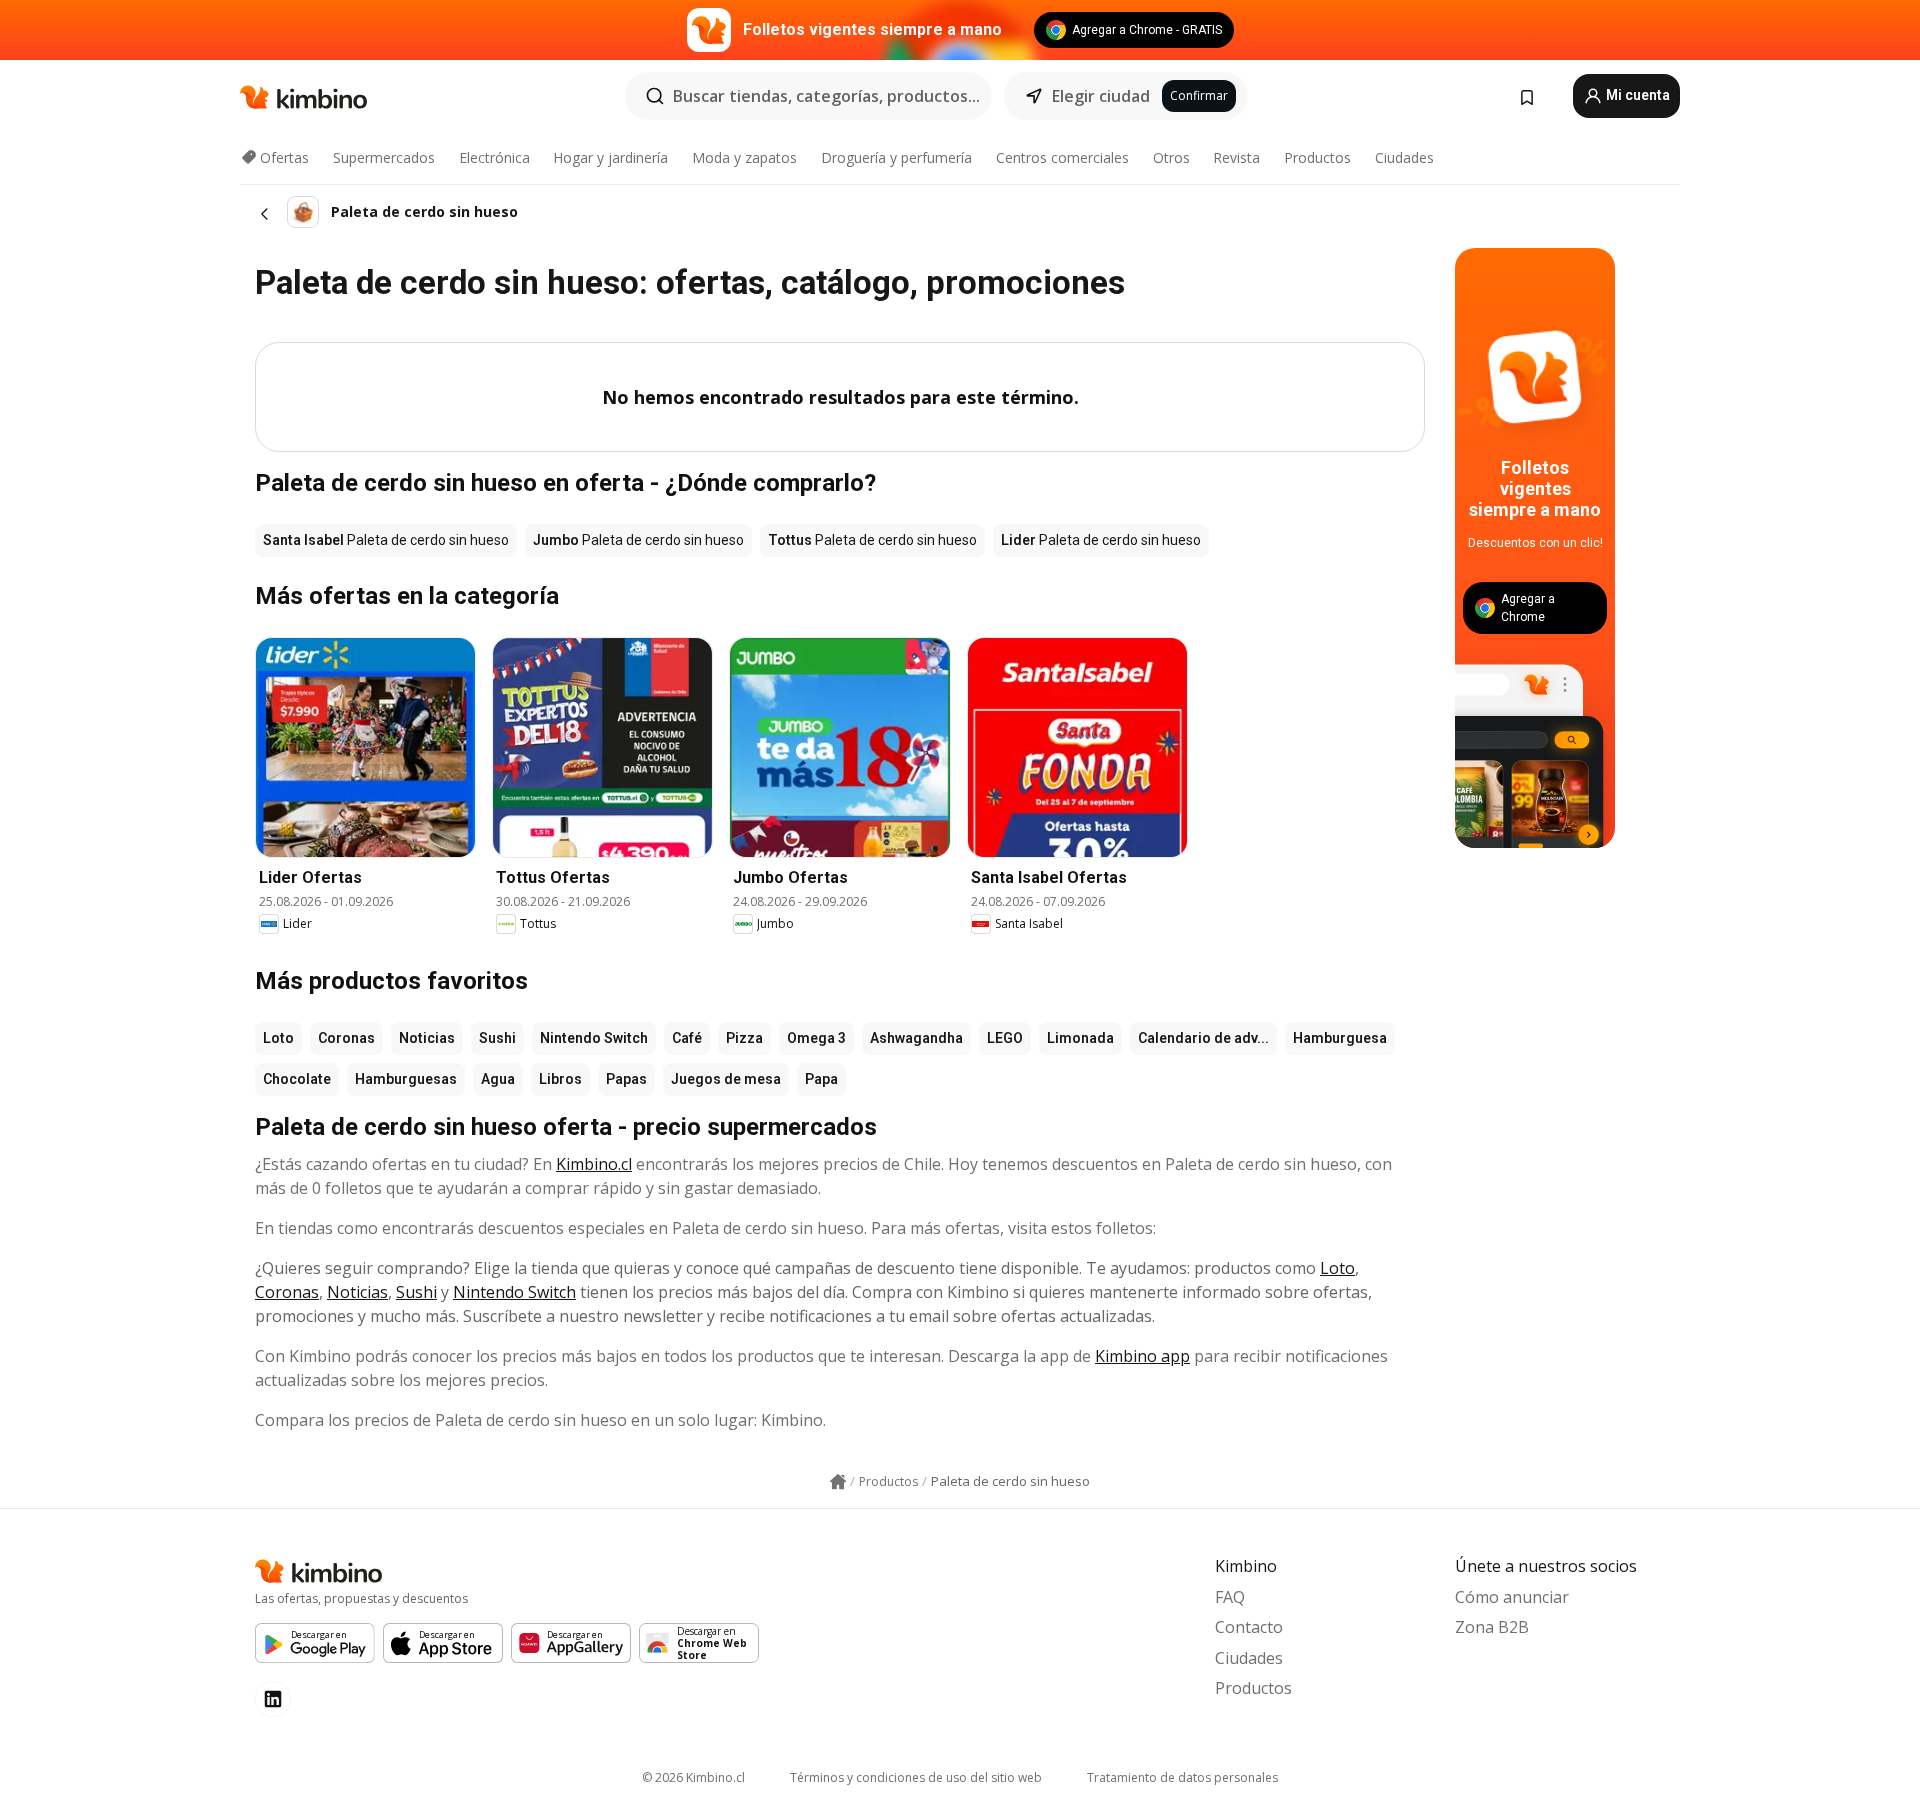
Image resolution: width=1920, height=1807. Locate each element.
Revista (1236, 157)
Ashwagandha (916, 1038)
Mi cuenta (1636, 95)
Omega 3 (816, 1038)
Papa (821, 1079)
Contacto (1249, 1627)
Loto (278, 1038)
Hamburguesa (1340, 1038)
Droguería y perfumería (896, 157)
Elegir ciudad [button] (1101, 96)
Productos (1317, 157)
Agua (498, 1079)
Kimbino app (1142, 1356)
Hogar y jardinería (610, 157)
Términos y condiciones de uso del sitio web (916, 1777)
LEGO (1005, 1038)
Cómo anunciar (1512, 1597)
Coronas (346, 1038)
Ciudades (1404, 157)
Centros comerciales (1062, 157)
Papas (626, 1079)
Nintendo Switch (594, 1038)
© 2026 (693, 1777)
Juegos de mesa (726, 1079)
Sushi (497, 1038)
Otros (1171, 157)
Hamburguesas (406, 1079)
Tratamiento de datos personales (1182, 1777)
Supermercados (384, 157)
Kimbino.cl (594, 1164)
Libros (560, 1079)
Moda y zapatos (744, 157)
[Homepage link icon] (838, 1482)
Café (687, 1038)
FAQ (1230, 1597)
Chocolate (297, 1079)
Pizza (744, 1038)
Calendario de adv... (1203, 1038)
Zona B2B (1492, 1627)
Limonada (1080, 1038)
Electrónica (494, 157)
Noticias (427, 1038)
